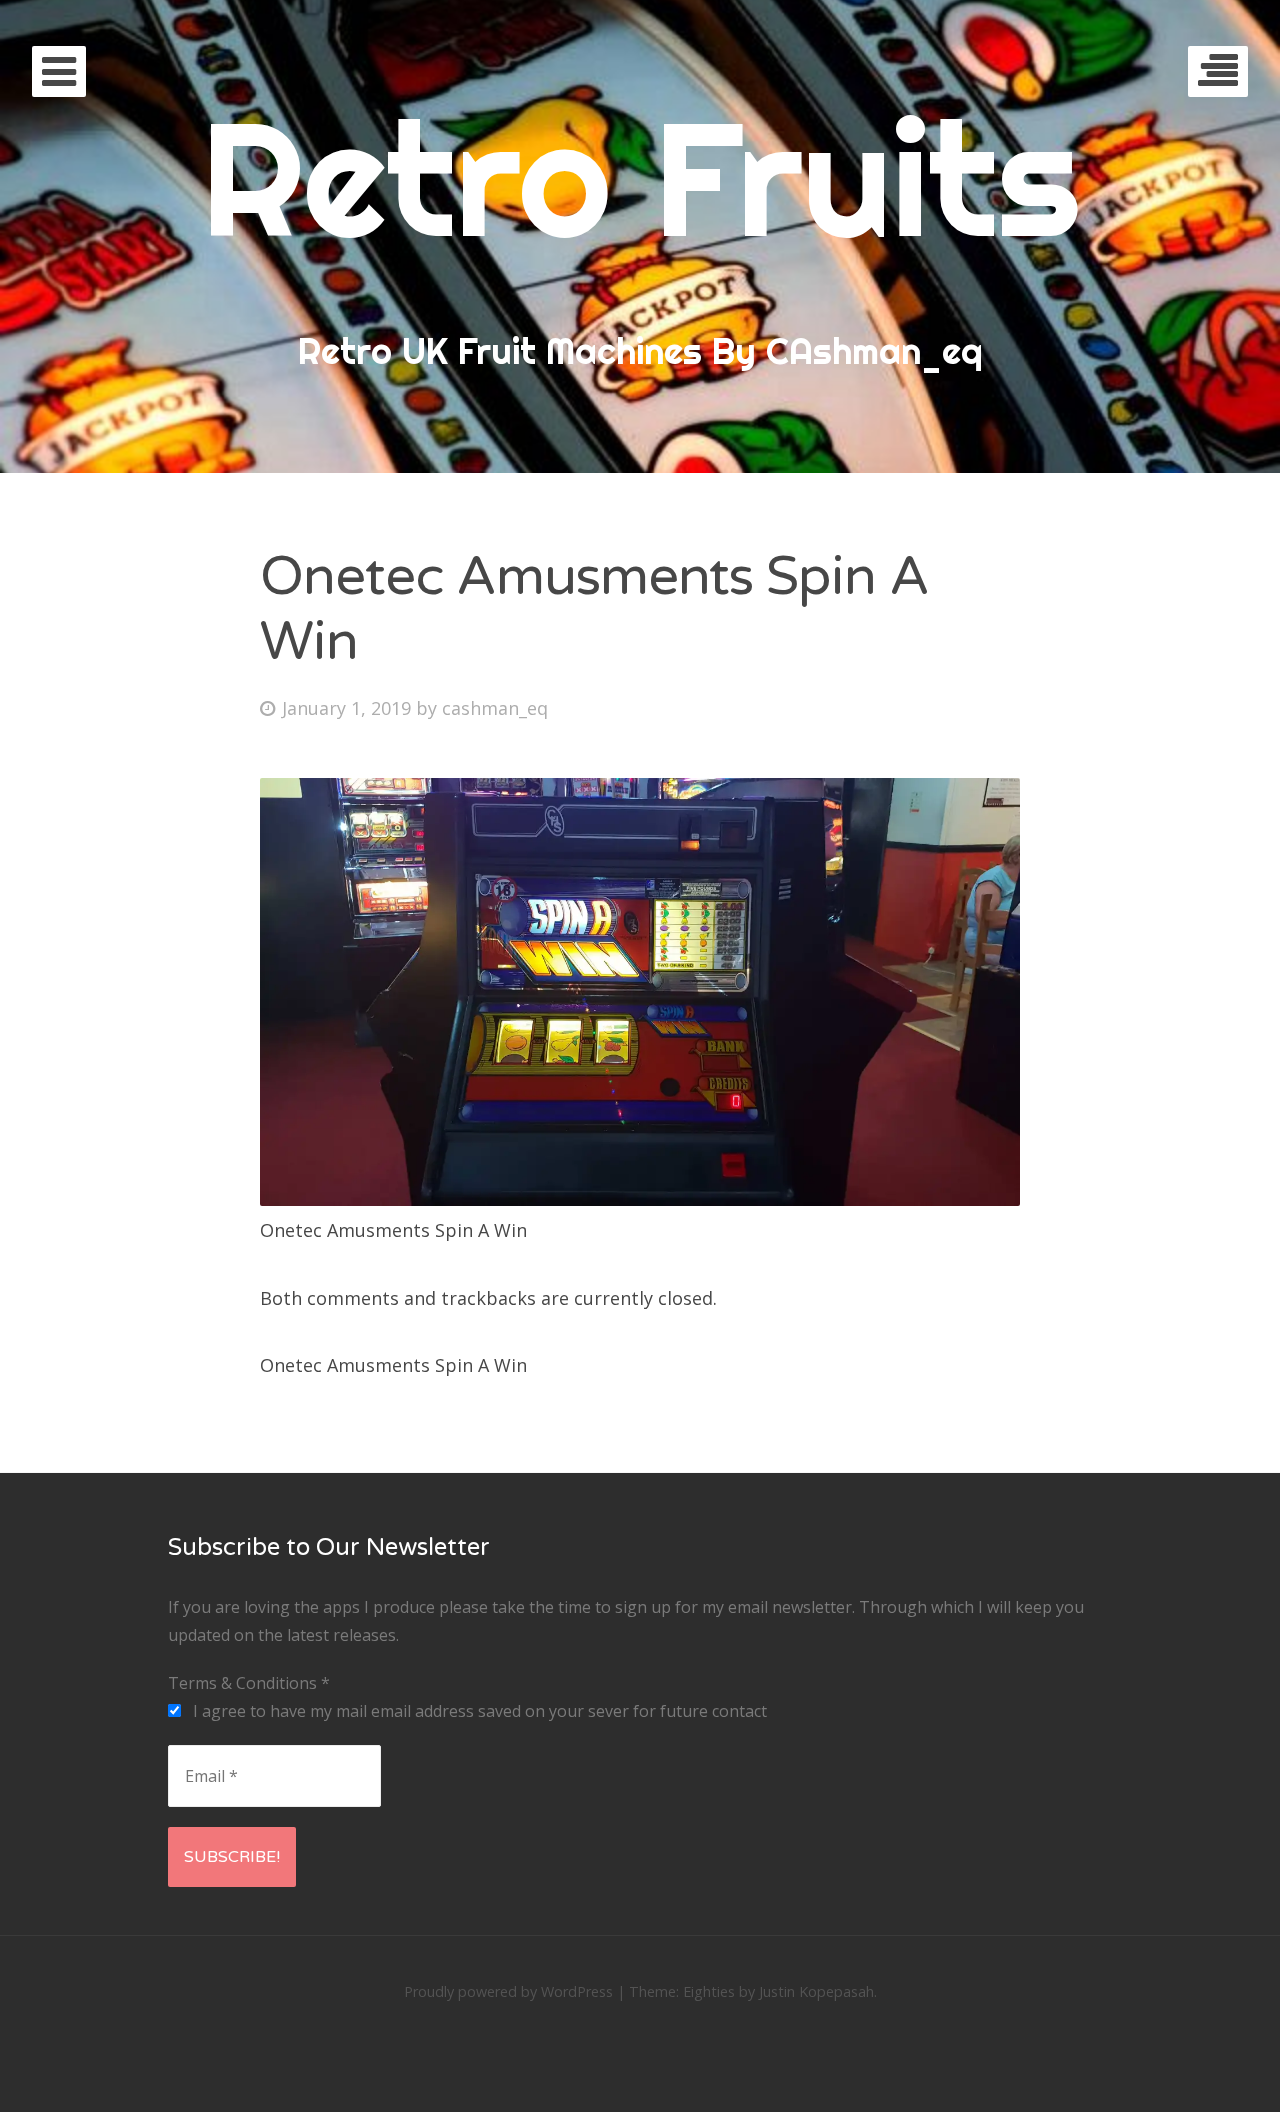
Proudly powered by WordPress (508, 1991)
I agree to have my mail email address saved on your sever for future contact (478, 1711)
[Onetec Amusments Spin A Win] (640, 1199)
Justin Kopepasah (816, 1991)
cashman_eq (495, 708)
